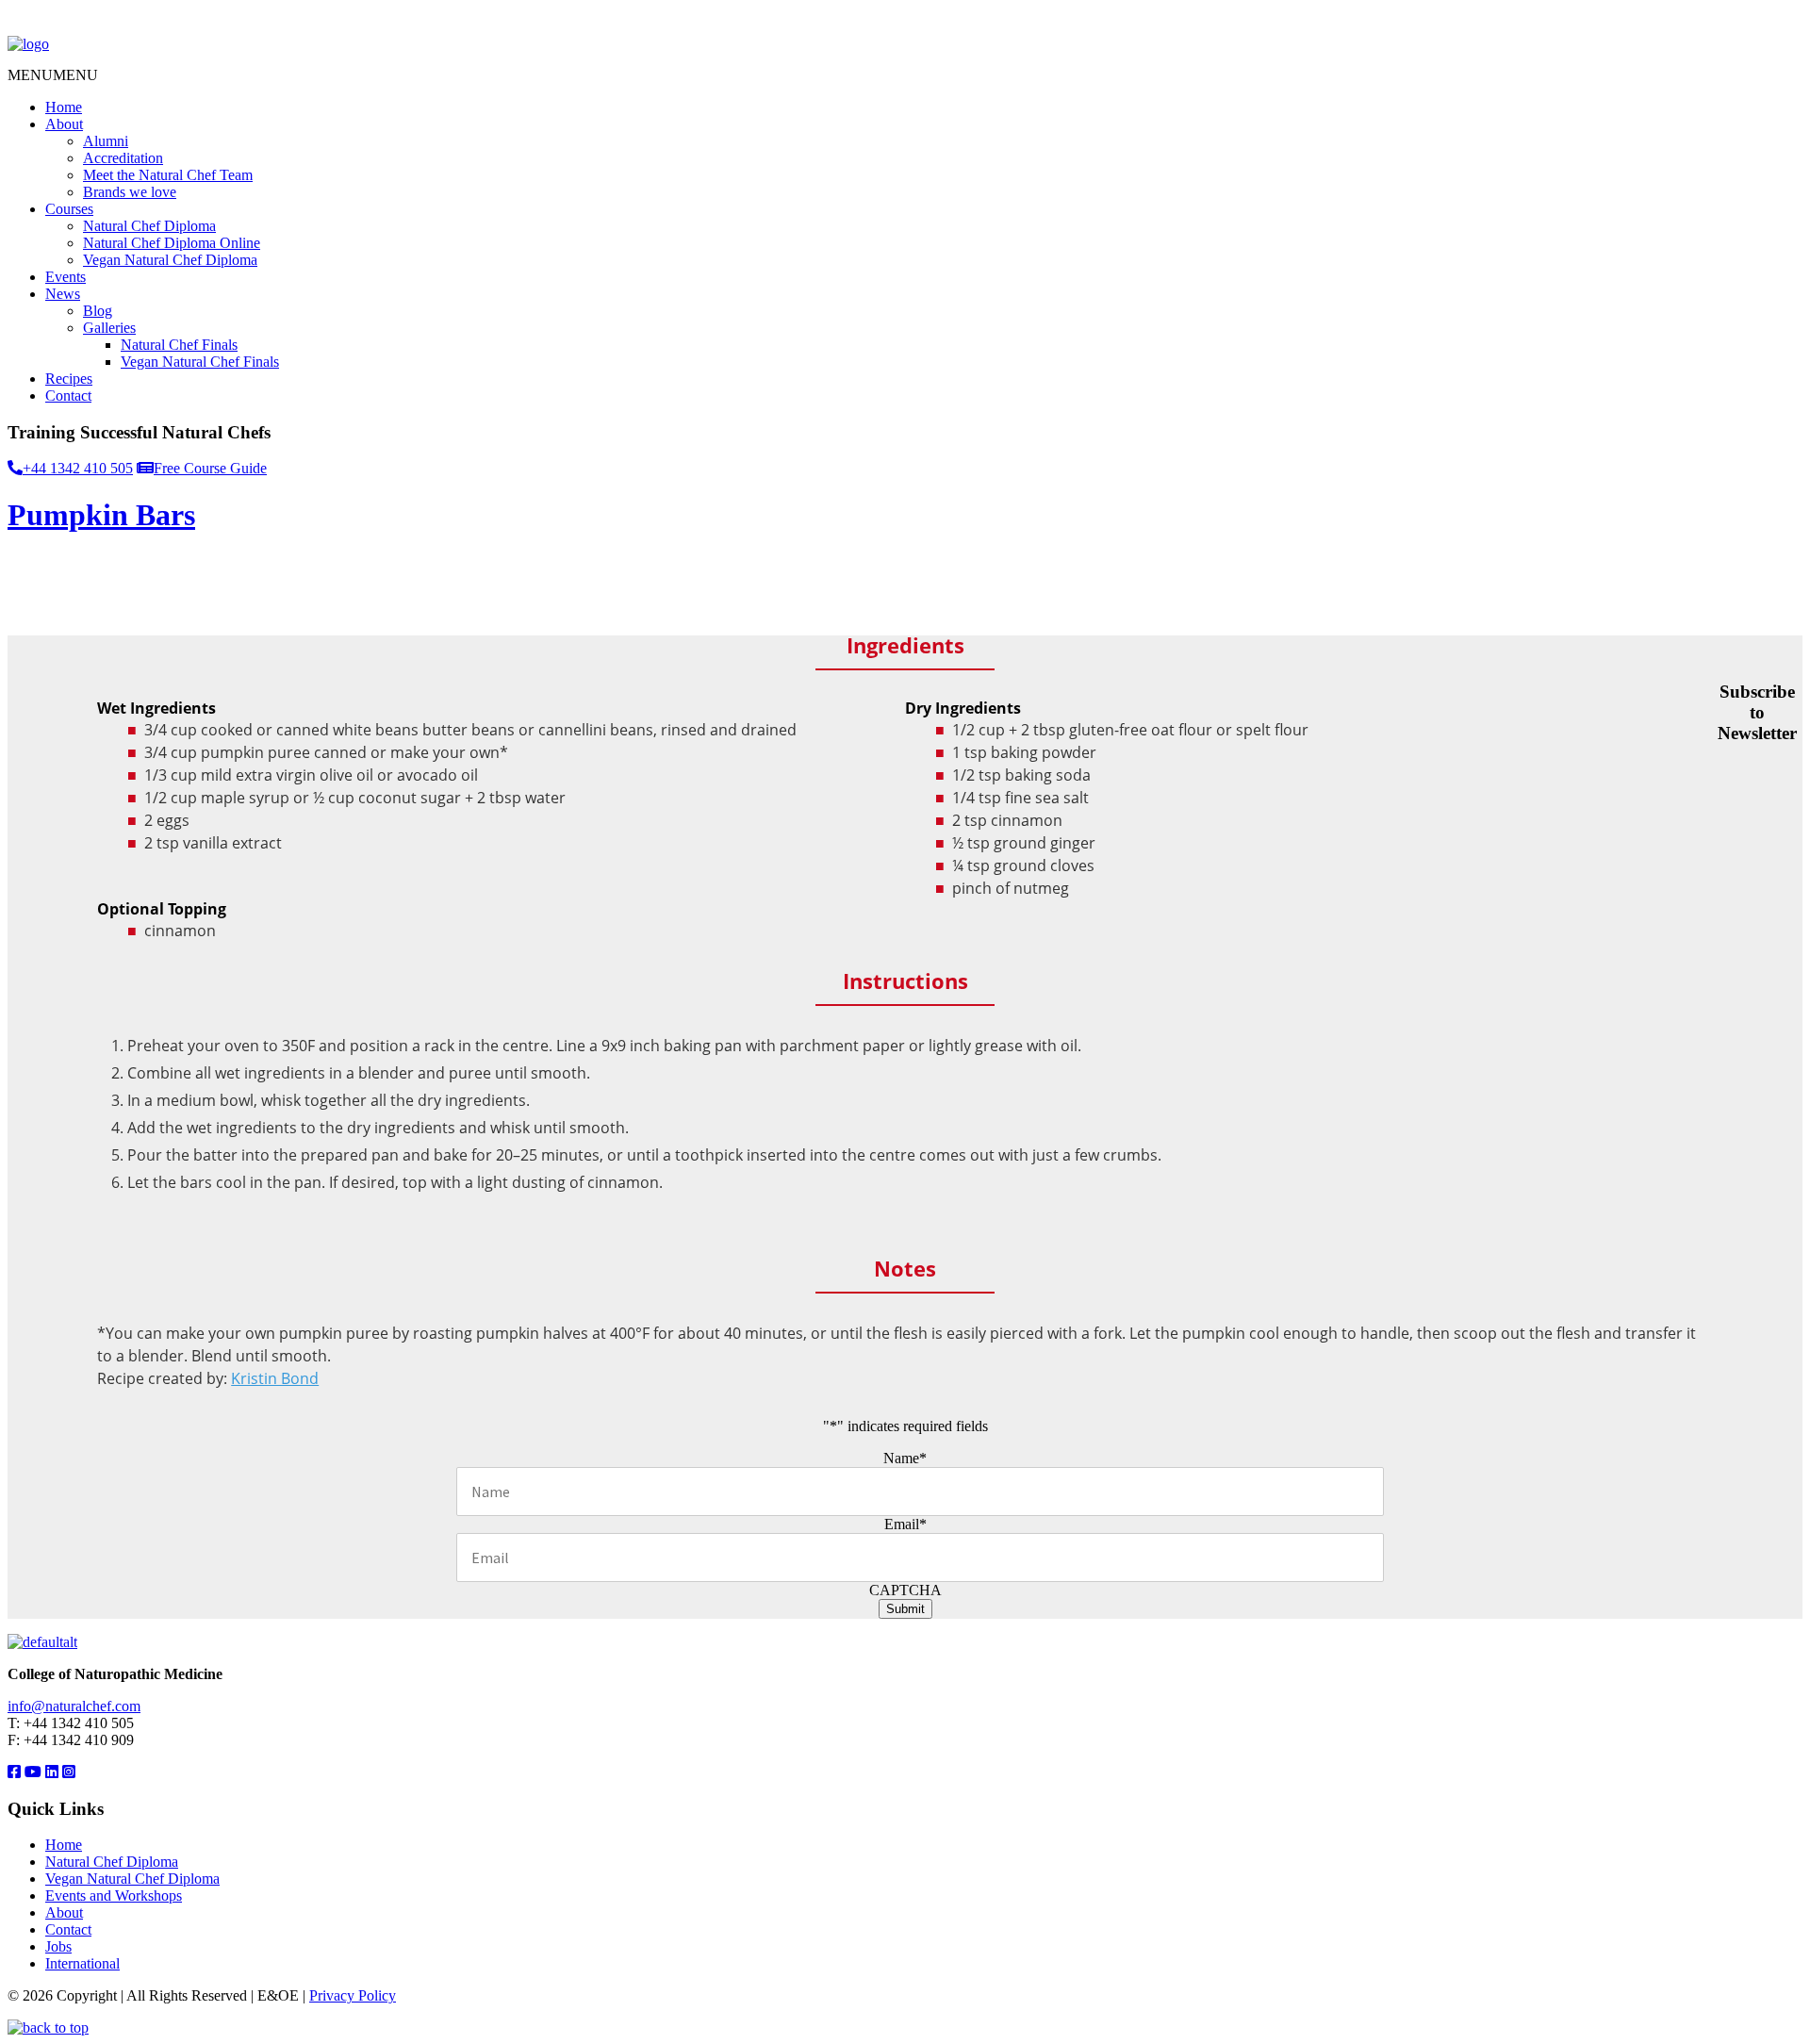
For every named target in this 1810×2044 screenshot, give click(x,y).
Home (64, 107)
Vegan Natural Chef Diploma (170, 260)
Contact (68, 396)
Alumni (106, 141)
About (64, 124)
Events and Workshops (114, 1896)
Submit (905, 1609)
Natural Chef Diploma (149, 226)
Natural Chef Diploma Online (172, 243)
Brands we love (130, 192)
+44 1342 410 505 (78, 468)
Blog (98, 311)
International (82, 1963)
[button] (53, 75)
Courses (69, 209)
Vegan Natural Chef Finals (200, 362)
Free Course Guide (210, 468)
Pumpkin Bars (101, 515)
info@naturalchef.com (74, 1706)
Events (66, 277)
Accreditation (123, 158)
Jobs (58, 1946)
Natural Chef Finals (179, 345)
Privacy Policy (353, 1995)
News (63, 294)
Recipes (69, 379)
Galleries (109, 328)
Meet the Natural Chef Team (168, 175)
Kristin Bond (275, 1378)
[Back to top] (48, 2028)
